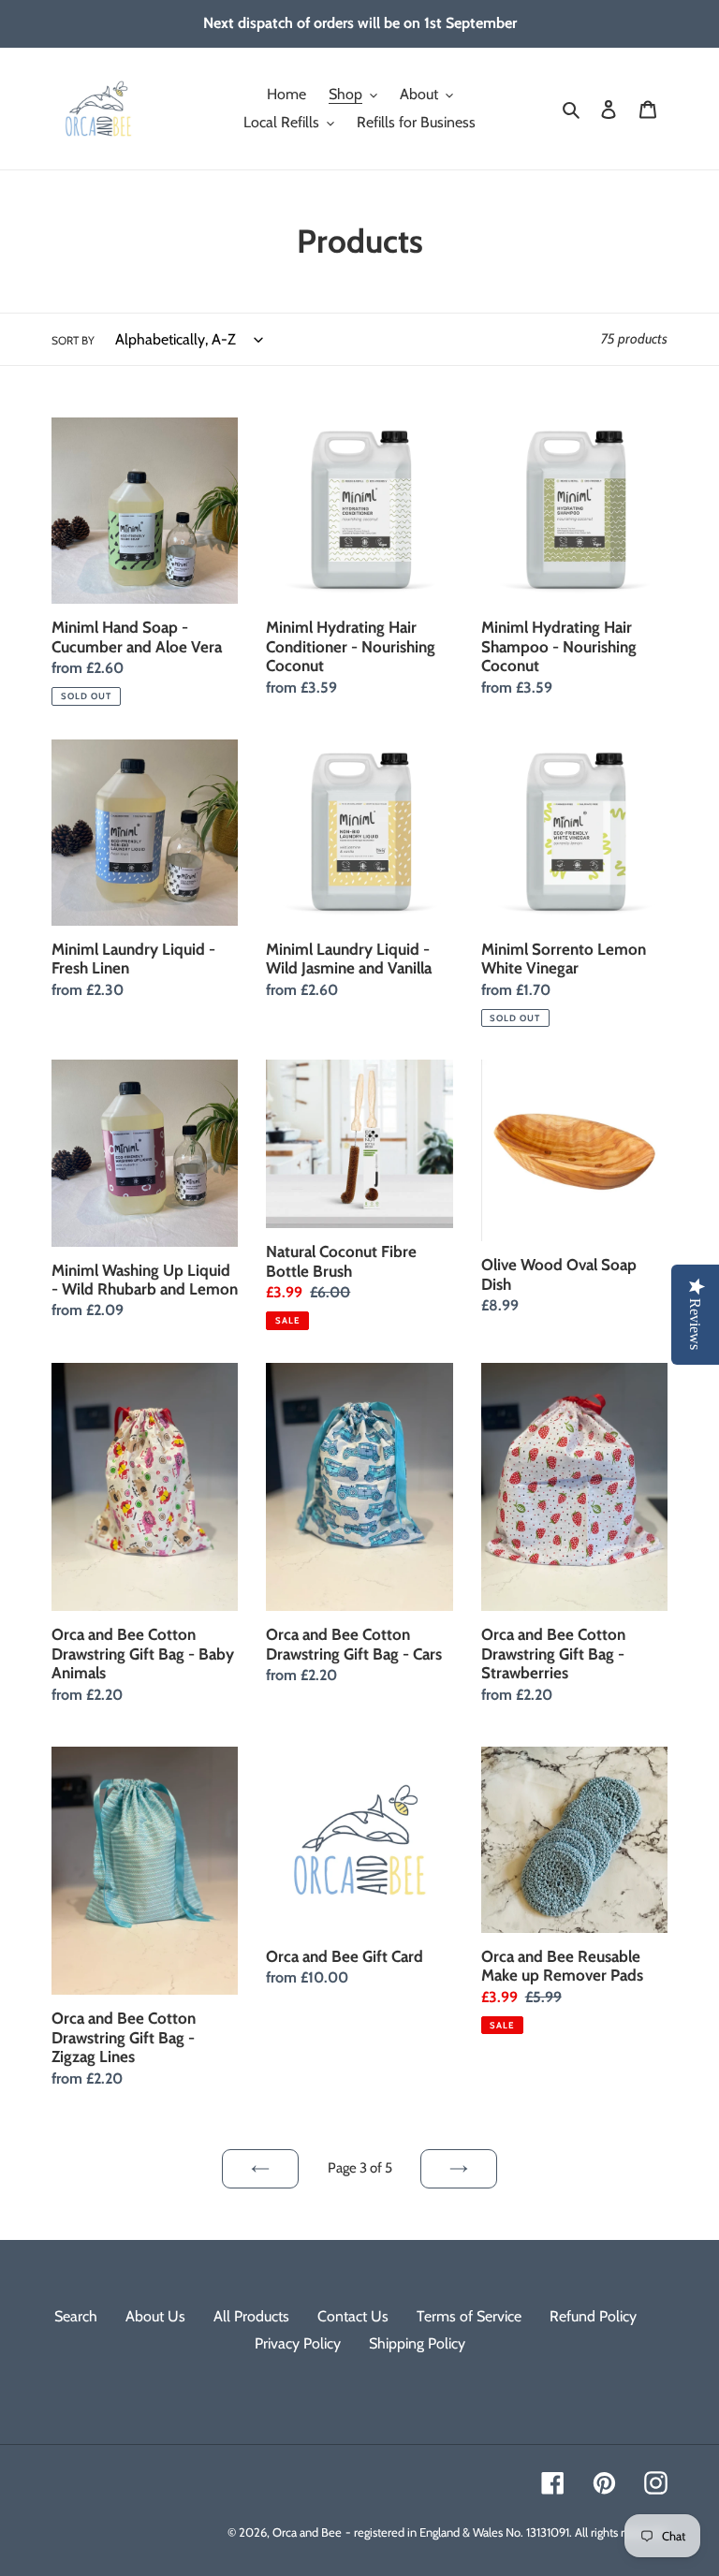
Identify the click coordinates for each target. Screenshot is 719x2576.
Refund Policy (593, 2316)
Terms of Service (469, 2316)
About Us (155, 2316)
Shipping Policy (417, 2343)
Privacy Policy (298, 2343)
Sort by (73, 340)
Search (76, 2316)
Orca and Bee (307, 2532)
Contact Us (353, 2316)
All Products (251, 2316)
